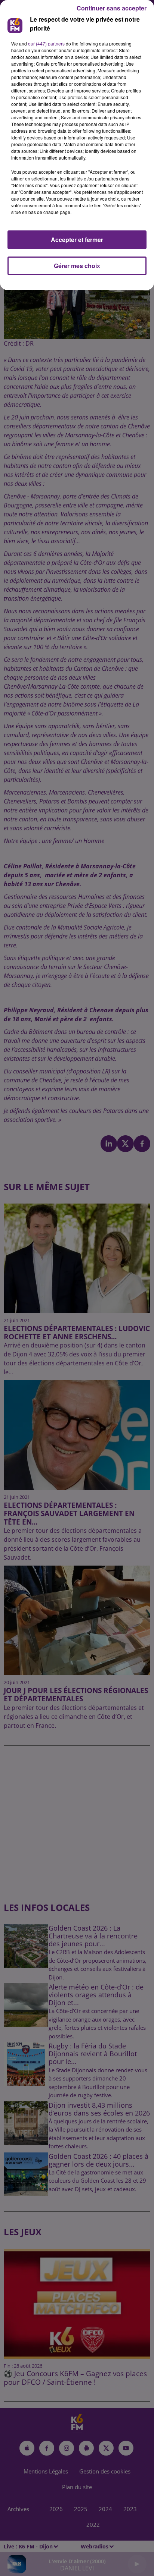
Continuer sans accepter (112, 8)
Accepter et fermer (77, 240)
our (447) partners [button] (46, 43)
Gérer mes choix (77, 266)
